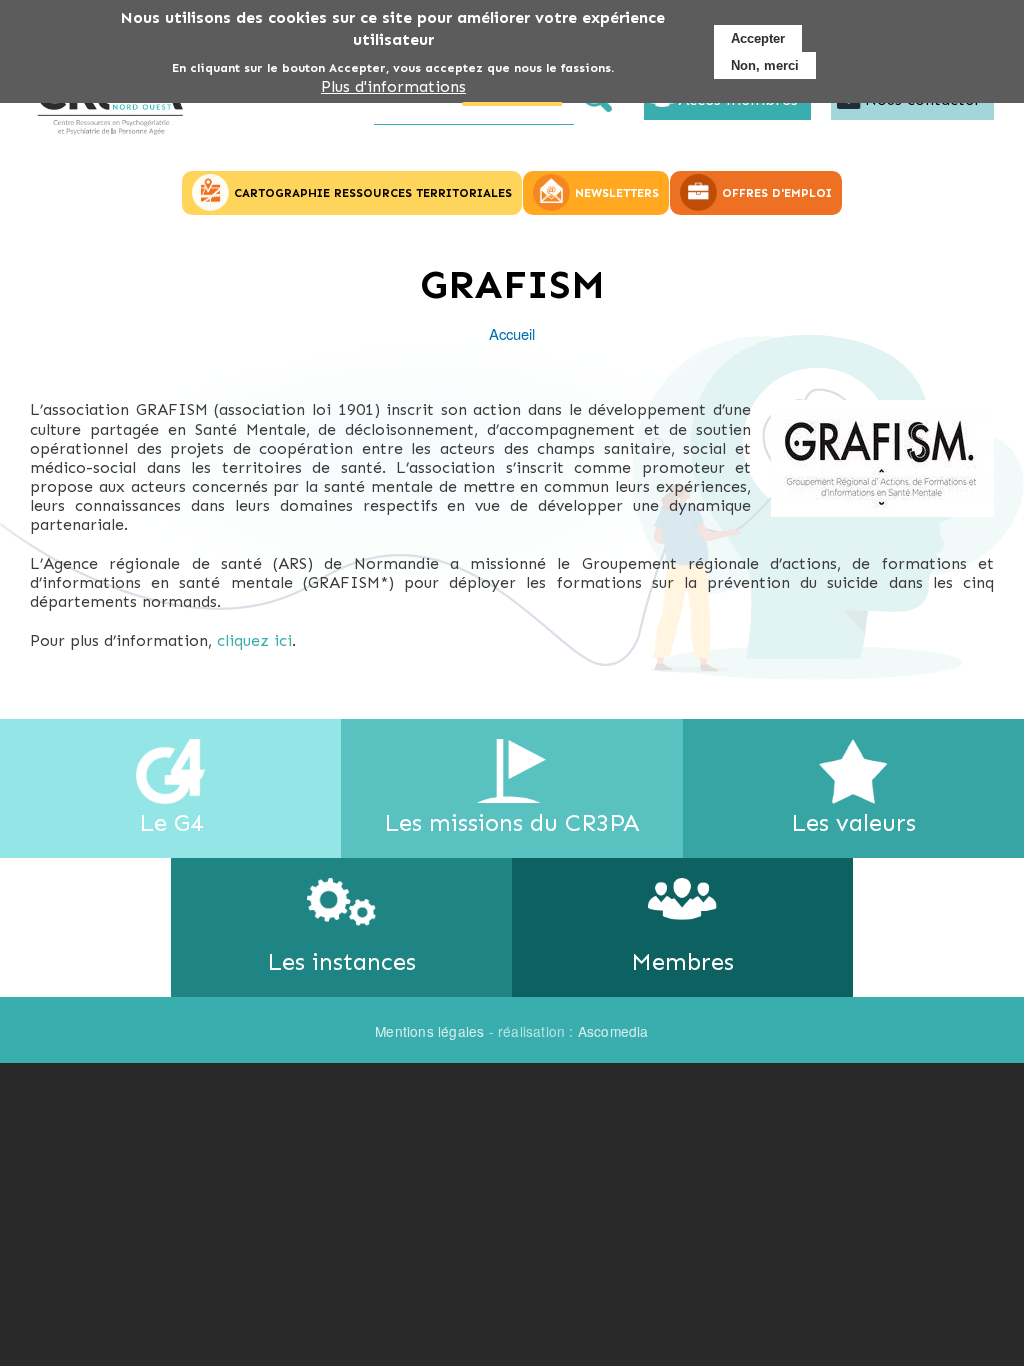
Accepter (758, 38)
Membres (682, 961)
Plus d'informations (393, 86)
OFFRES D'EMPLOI (777, 193)
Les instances (341, 961)
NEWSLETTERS (617, 193)
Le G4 (171, 822)
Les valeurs (853, 822)
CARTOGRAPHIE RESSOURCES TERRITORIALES (373, 193)
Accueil (512, 333)
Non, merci (765, 65)
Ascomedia (613, 1031)
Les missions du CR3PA (512, 822)
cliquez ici (254, 640)
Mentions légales (429, 1031)
